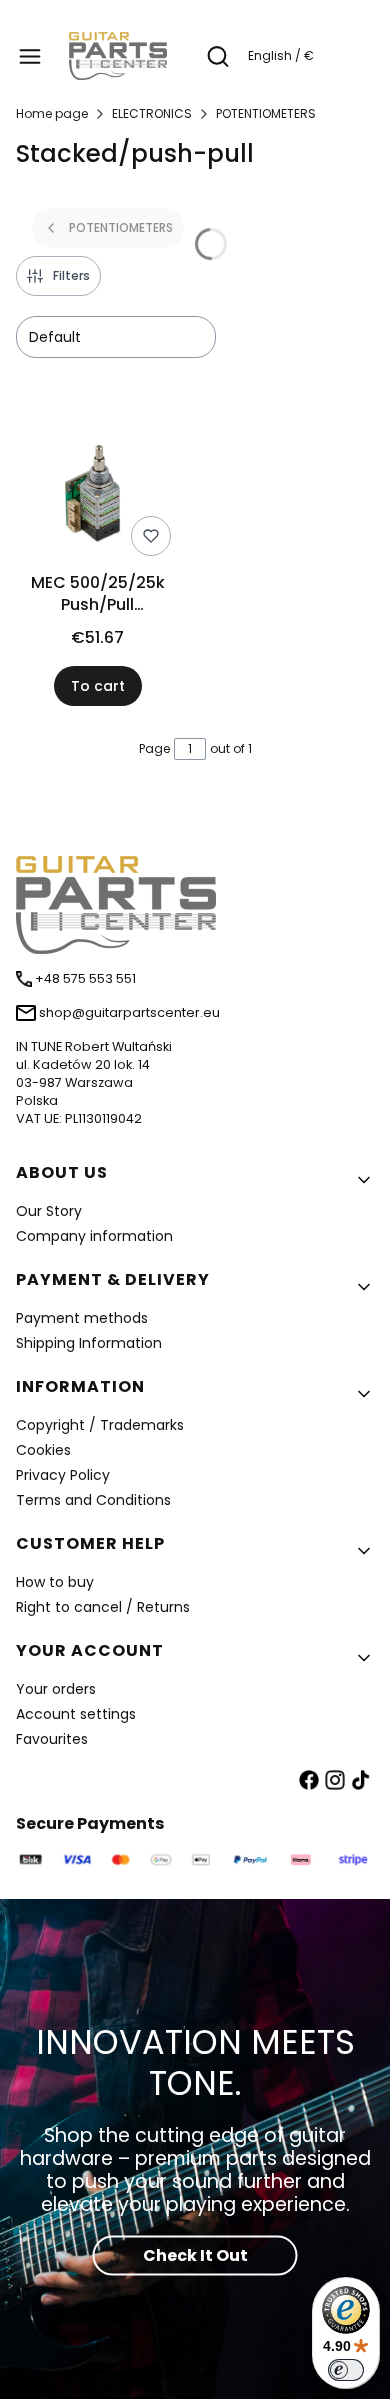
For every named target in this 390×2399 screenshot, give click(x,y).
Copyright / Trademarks (100, 1425)
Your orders (56, 1689)
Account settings (76, 1714)
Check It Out (195, 2255)
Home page (52, 113)
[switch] (346, 2370)
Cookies (43, 1450)
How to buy (55, 1582)
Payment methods (82, 1318)
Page (154, 748)
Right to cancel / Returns (103, 1607)
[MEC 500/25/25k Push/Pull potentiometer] (97, 498)
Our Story (49, 1211)
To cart (98, 686)
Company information (94, 1236)
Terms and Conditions (93, 1500)
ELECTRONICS (152, 113)
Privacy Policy (63, 1475)
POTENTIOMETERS (266, 113)
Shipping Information (89, 1343)
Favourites (52, 1739)
